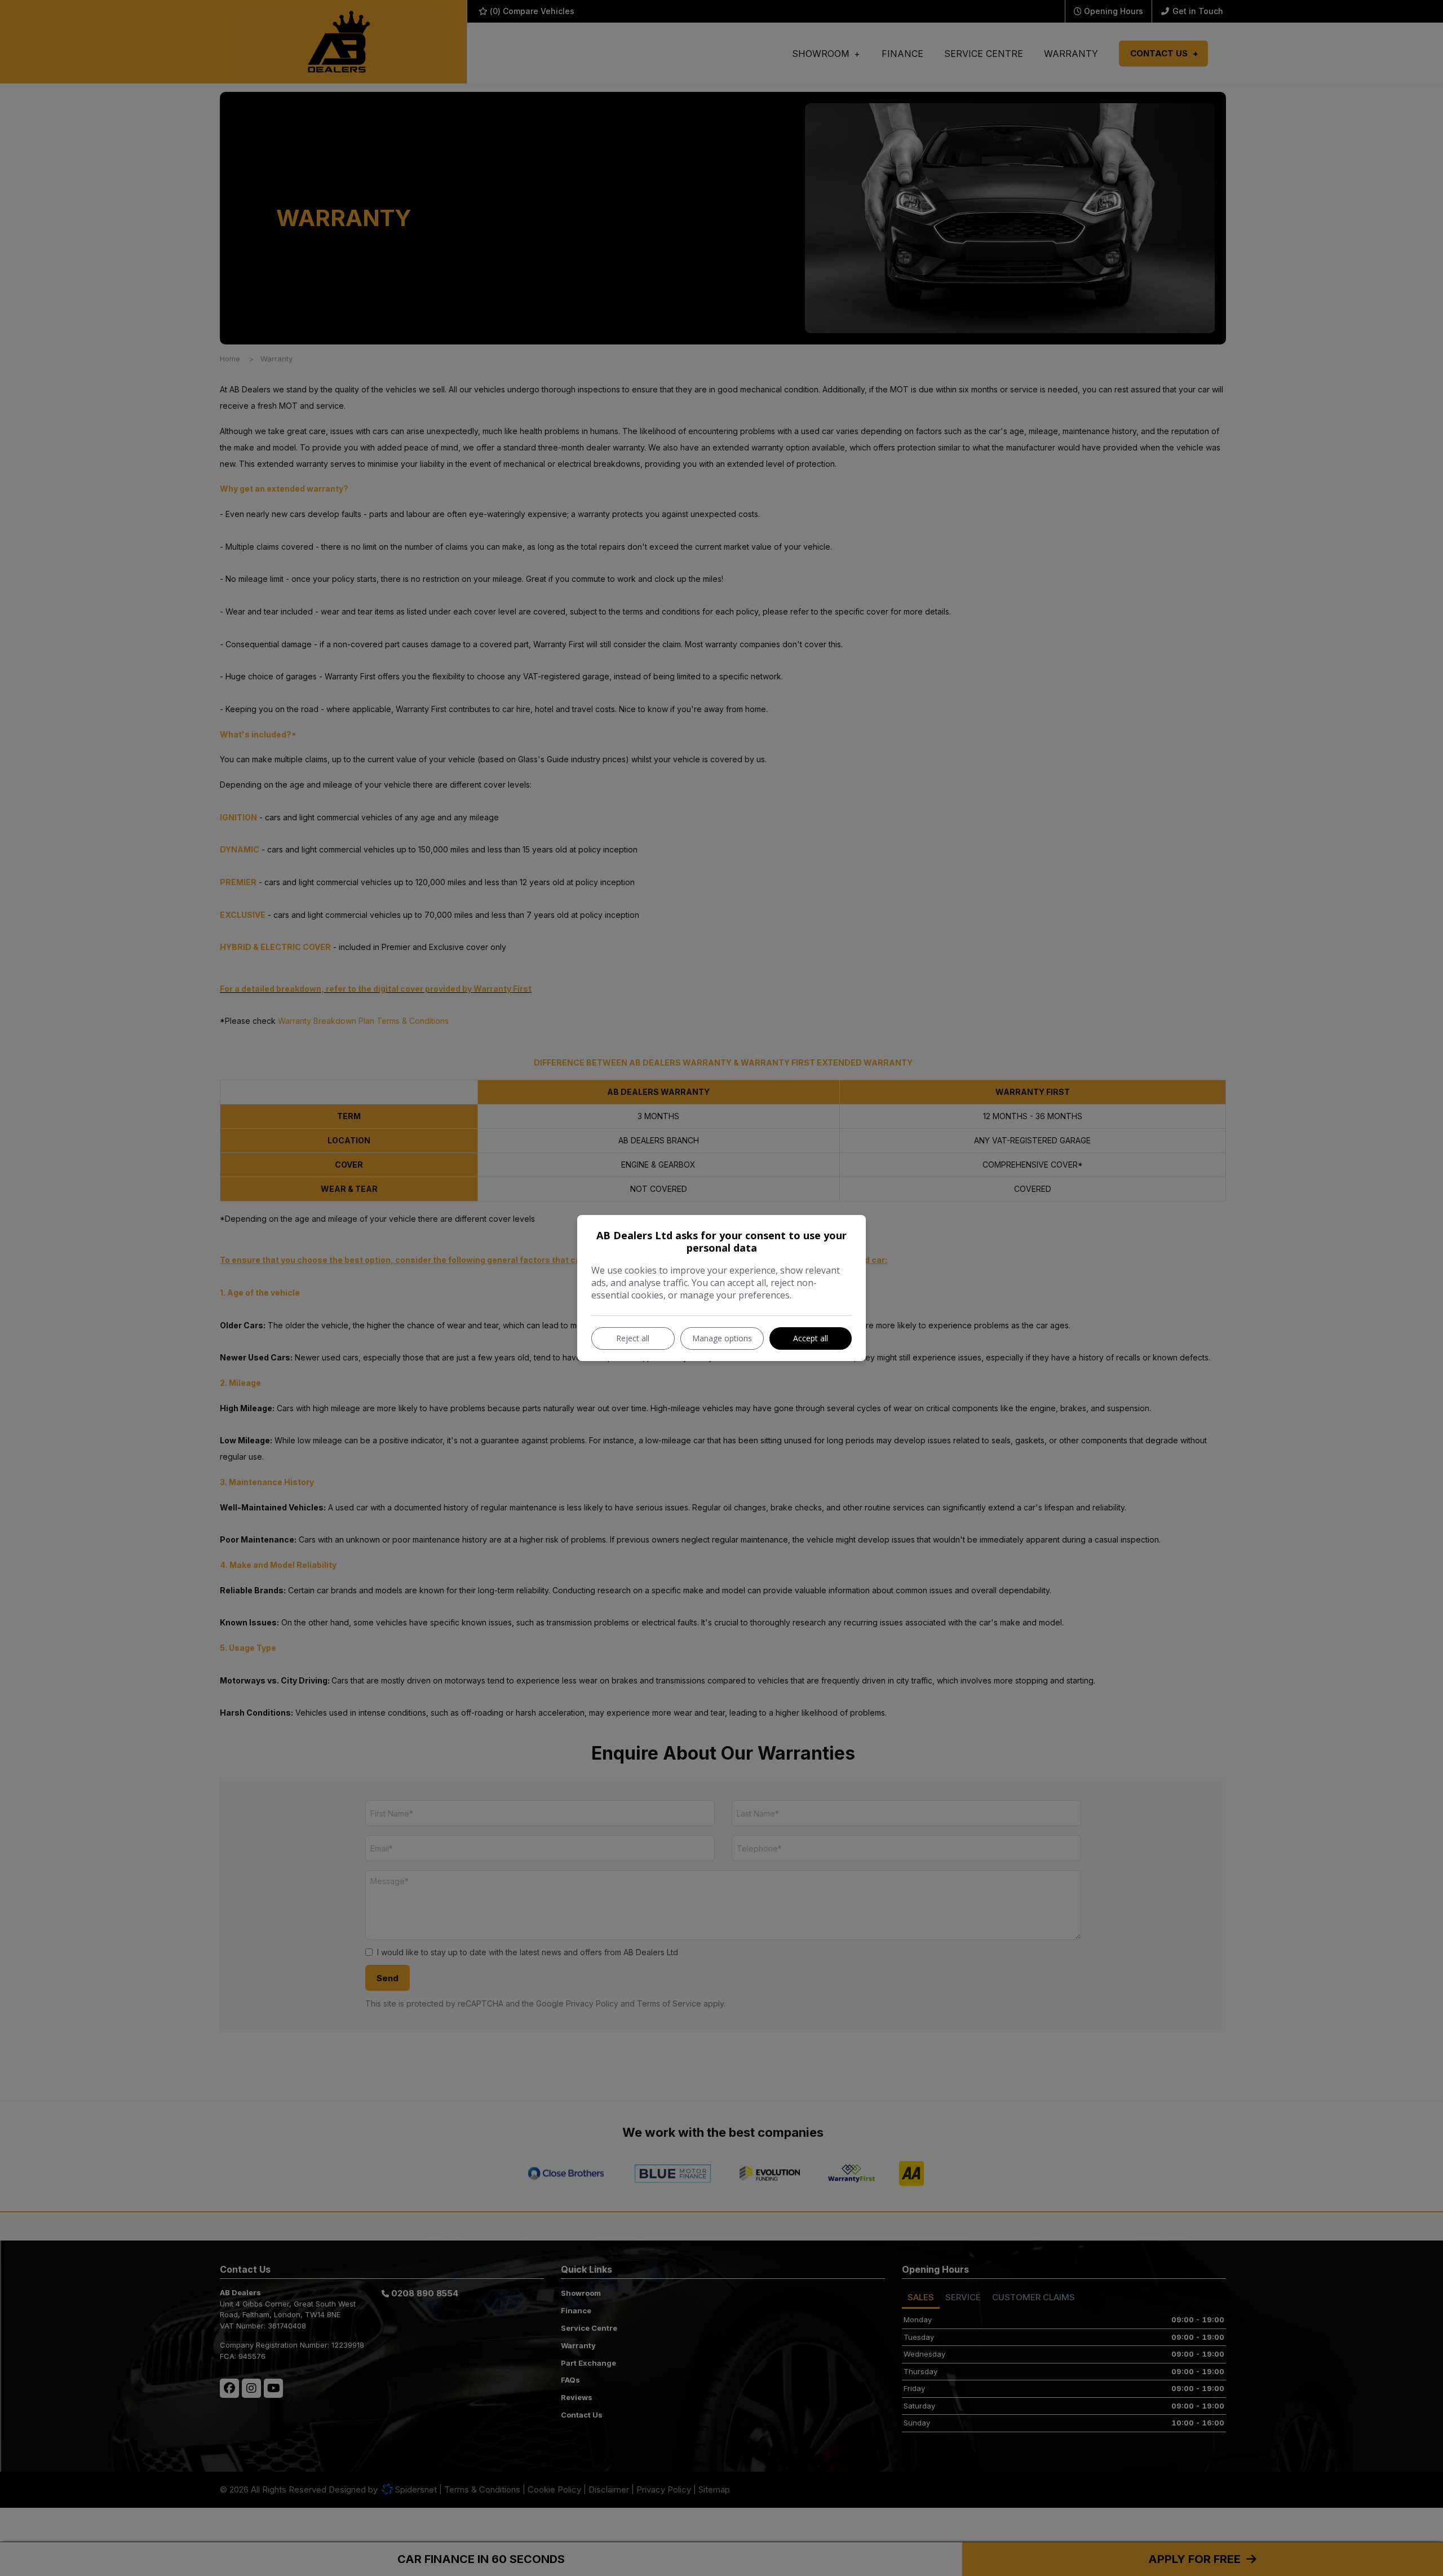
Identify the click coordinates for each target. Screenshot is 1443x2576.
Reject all (633, 1338)
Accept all (811, 1338)
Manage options (722, 1338)
